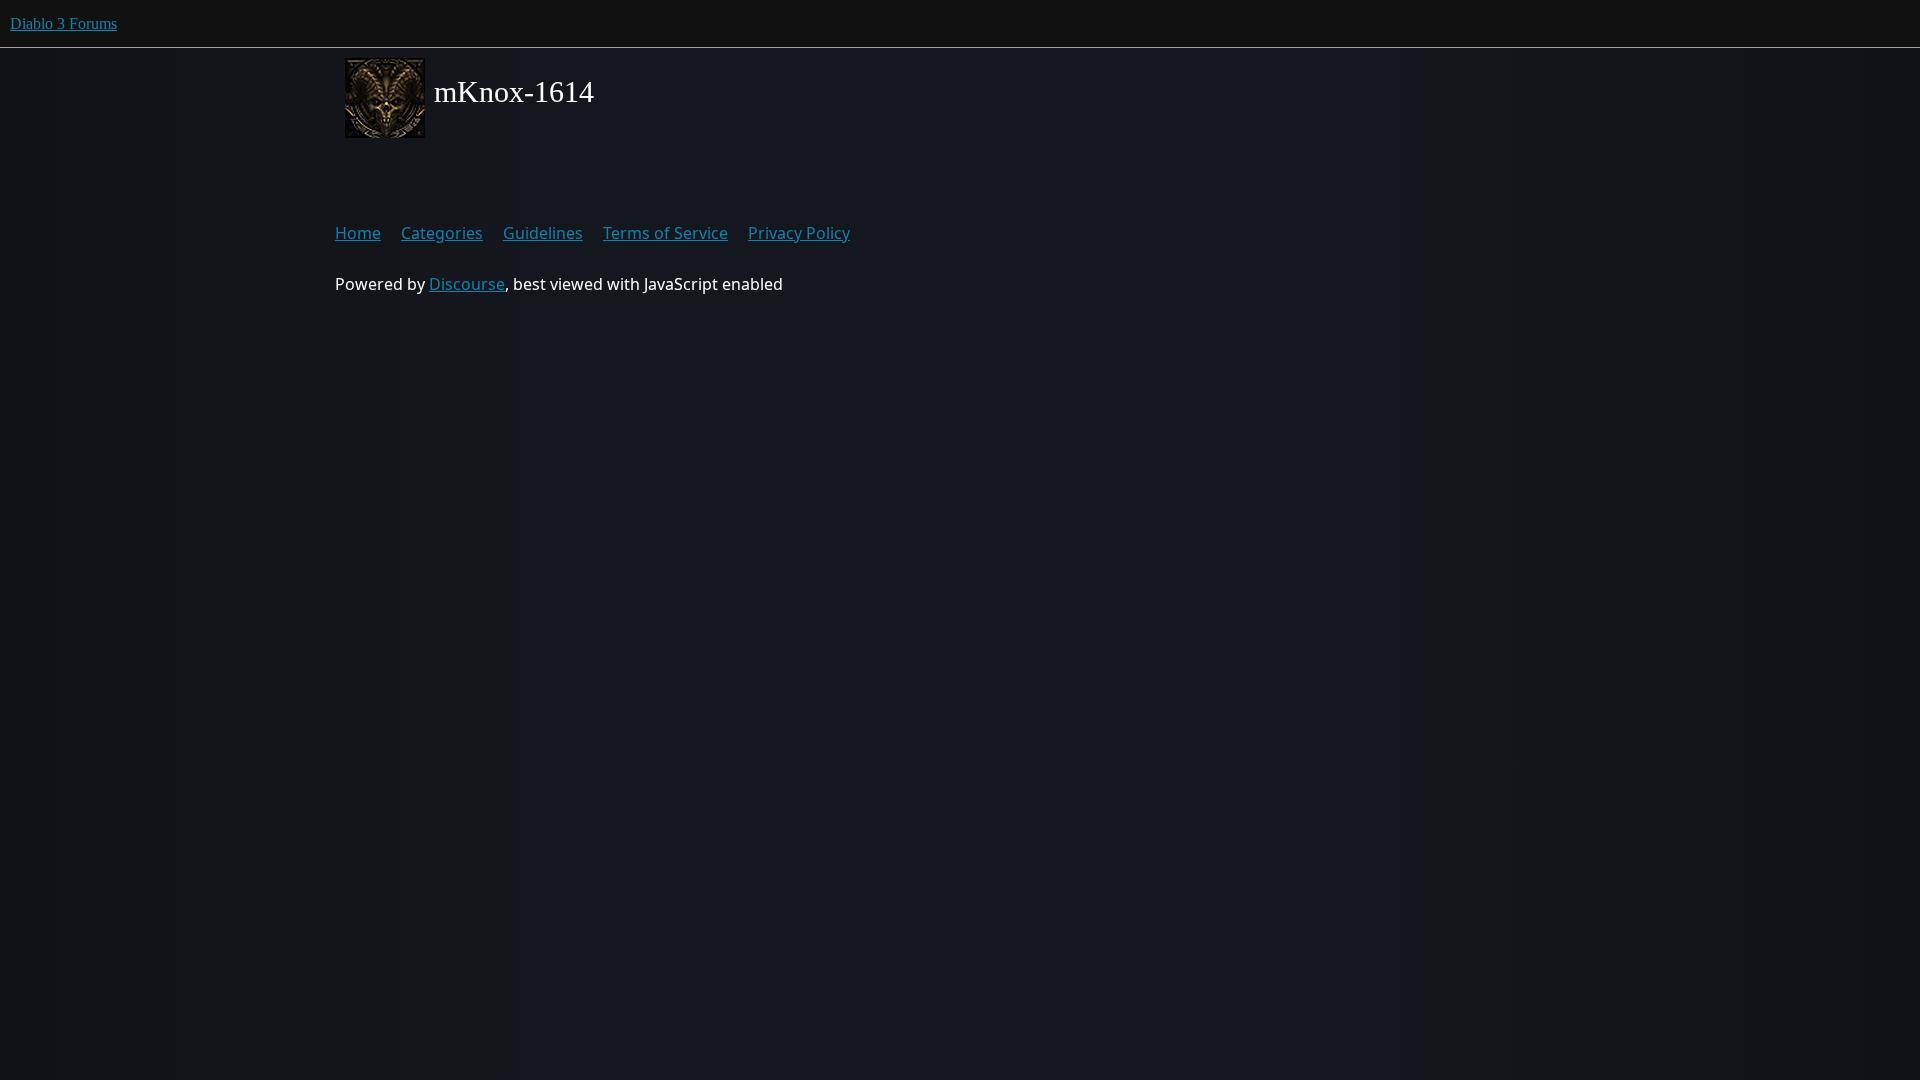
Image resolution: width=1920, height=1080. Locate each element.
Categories (442, 233)
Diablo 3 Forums (63, 23)
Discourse (467, 284)
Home (358, 233)
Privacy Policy (799, 233)
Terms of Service (665, 233)
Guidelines (543, 233)
